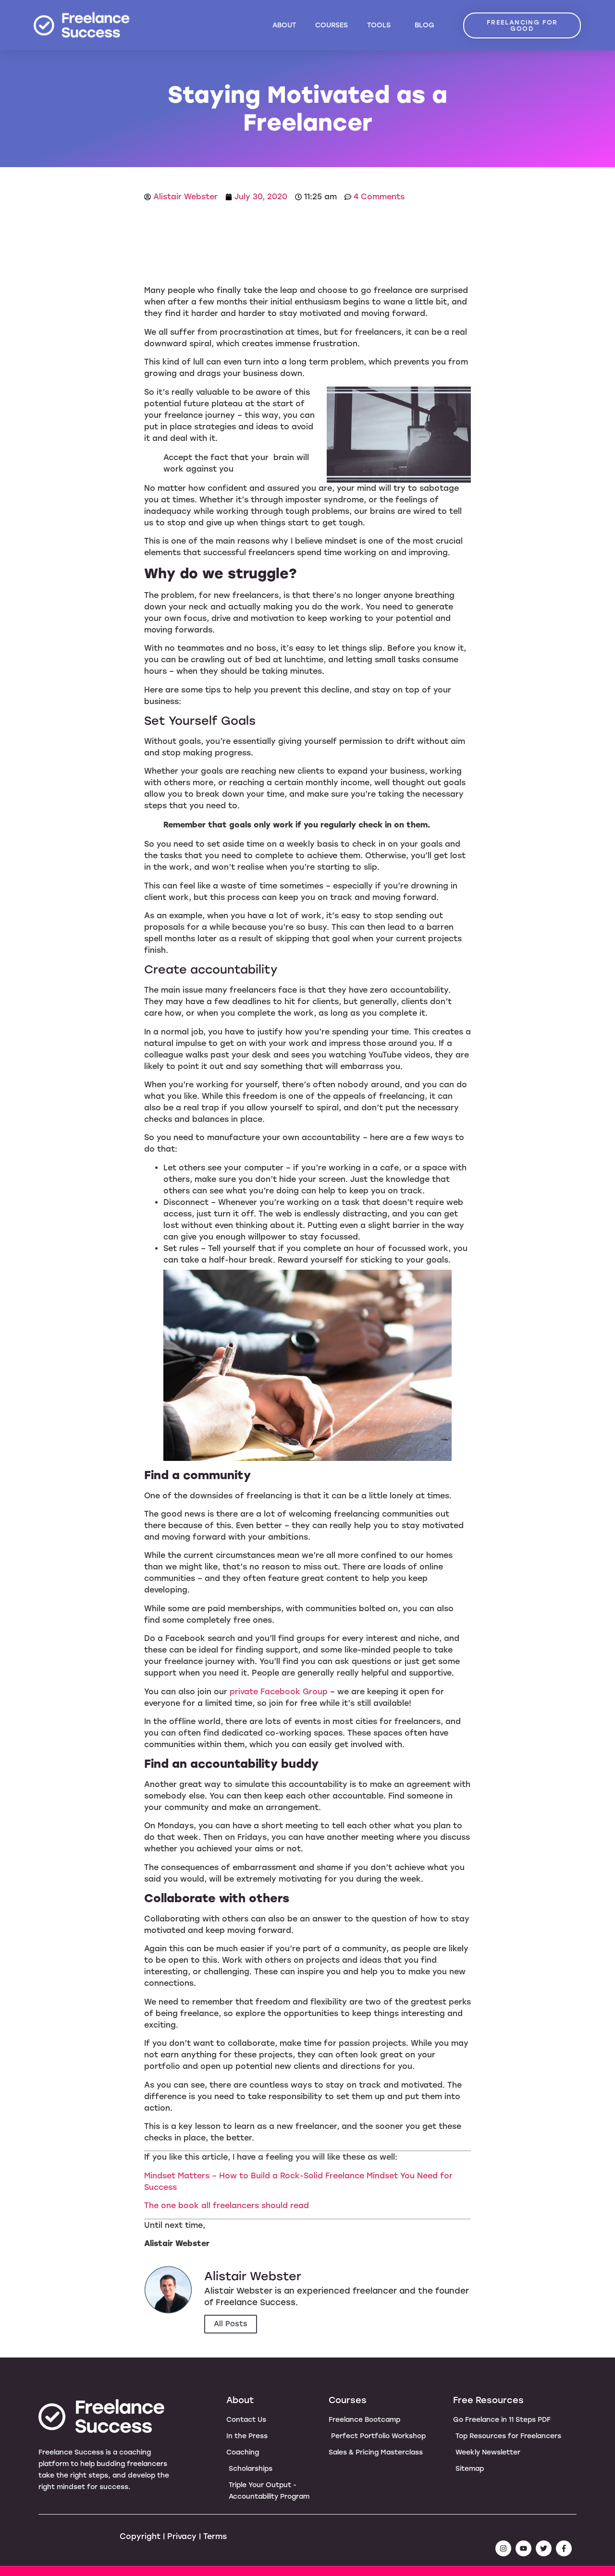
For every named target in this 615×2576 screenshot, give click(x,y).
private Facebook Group (279, 1692)
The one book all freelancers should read (227, 2205)
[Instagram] (503, 2548)
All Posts (231, 2324)
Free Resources (488, 2400)
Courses (332, 25)
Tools (379, 25)
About (284, 25)
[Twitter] (544, 2548)
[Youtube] (523, 2548)
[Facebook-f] (564, 2548)
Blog (424, 25)
